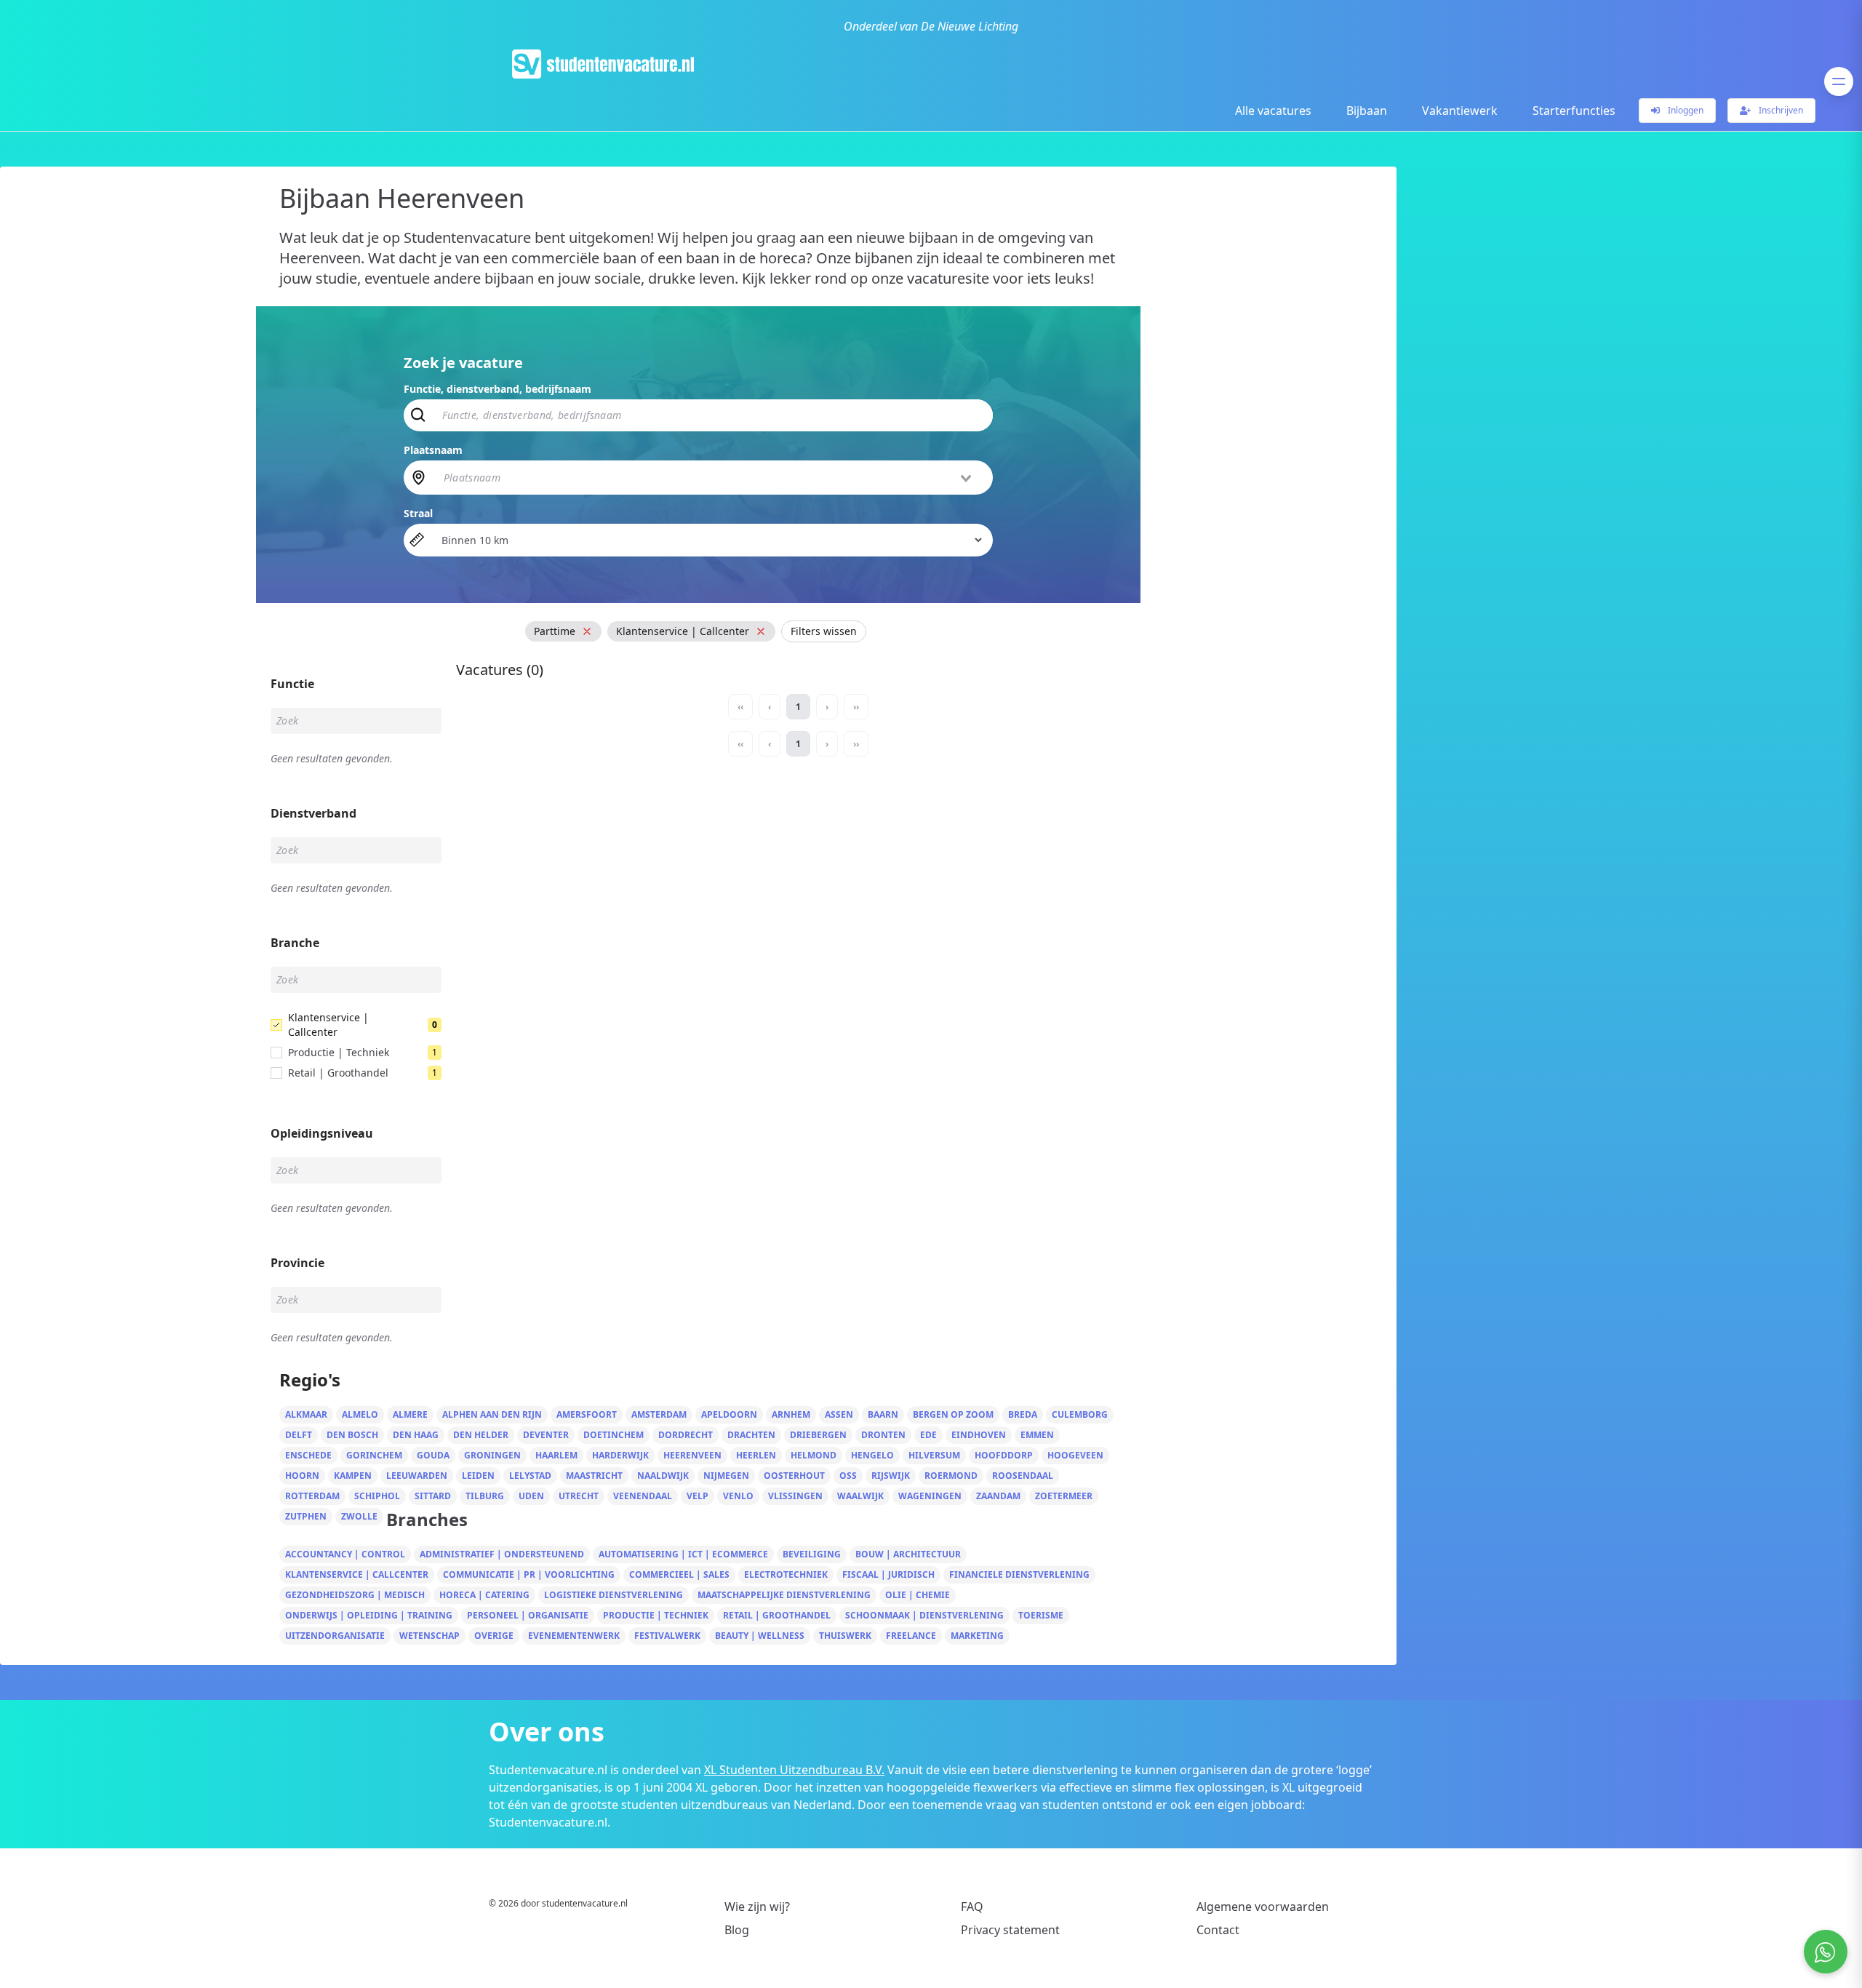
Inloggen (1685, 110)
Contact (1218, 1930)
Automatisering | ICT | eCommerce (683, 1554)
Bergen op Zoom (953, 1414)
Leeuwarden (417, 1476)
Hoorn (302, 1476)
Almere (410, 1414)
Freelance (911, 1636)
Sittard (433, 1496)
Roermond (951, 1476)
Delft (299, 1435)
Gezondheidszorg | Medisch (355, 1595)
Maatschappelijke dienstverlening (784, 1595)
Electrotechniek (786, 1574)
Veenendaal (643, 1496)
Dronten (883, 1435)
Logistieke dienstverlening (614, 1595)
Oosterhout (794, 1476)
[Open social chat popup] (1826, 1952)
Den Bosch (352, 1435)
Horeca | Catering (484, 1595)
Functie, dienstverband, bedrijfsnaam (498, 389)
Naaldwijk (663, 1476)
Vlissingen (795, 1496)
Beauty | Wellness (760, 1636)
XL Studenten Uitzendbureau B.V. (794, 1770)
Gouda (433, 1455)
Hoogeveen (1075, 1455)
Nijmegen (726, 1476)
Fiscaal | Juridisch (888, 1574)
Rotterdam (312, 1496)
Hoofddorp (1004, 1455)
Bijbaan (1367, 111)
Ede (928, 1435)
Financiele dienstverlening (1019, 1574)
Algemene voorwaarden (1263, 1907)
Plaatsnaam (433, 450)
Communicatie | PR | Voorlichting (529, 1574)
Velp (698, 1496)
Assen (839, 1414)
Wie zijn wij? (757, 1907)
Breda (1023, 1414)
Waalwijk (860, 1496)
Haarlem (556, 1455)
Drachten (751, 1435)
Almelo (360, 1414)
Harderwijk (620, 1455)
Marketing (977, 1636)
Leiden (478, 1476)
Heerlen (756, 1455)
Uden (531, 1496)
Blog (737, 1930)
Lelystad (530, 1476)
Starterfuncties (1574, 111)
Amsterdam (659, 1414)
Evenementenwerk (574, 1636)
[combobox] (709, 477)
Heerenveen (692, 1455)
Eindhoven (979, 1435)
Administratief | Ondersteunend (502, 1554)
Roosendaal (1023, 1476)
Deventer (546, 1435)
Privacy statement (1010, 1930)
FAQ (972, 1907)
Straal (418, 513)
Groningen (492, 1455)
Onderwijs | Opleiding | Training (369, 1615)
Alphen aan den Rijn (492, 1414)
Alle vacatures (1273, 111)
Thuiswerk (845, 1636)
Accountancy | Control (345, 1554)
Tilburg (485, 1496)
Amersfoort (587, 1414)
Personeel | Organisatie (528, 1615)
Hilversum (934, 1455)
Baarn (883, 1414)
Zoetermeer (1064, 1496)
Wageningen (930, 1496)
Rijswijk (891, 1476)
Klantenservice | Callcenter (357, 1574)
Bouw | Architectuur (908, 1554)
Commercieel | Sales (679, 1574)
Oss (848, 1476)
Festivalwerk (667, 1636)
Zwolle (359, 1516)
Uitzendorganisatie (335, 1636)
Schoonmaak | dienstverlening (924, 1615)
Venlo (738, 1496)
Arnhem (791, 1414)
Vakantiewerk (1460, 111)
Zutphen (306, 1516)
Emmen (1037, 1435)
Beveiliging (812, 1554)
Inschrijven (1780, 110)
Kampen (353, 1476)
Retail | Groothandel (777, 1615)
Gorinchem (374, 1455)
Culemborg (1080, 1414)
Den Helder (481, 1435)
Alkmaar (306, 1414)
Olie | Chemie (918, 1595)
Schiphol (377, 1496)
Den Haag (416, 1435)
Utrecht (579, 1496)
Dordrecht (686, 1435)
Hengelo (872, 1455)
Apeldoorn (729, 1414)
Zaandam (998, 1496)
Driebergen (818, 1435)
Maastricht (594, 1476)
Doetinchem (614, 1435)
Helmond (814, 1455)
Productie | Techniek (656, 1615)
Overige (494, 1636)
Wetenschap (429, 1636)
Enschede (308, 1455)
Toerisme (1041, 1615)
